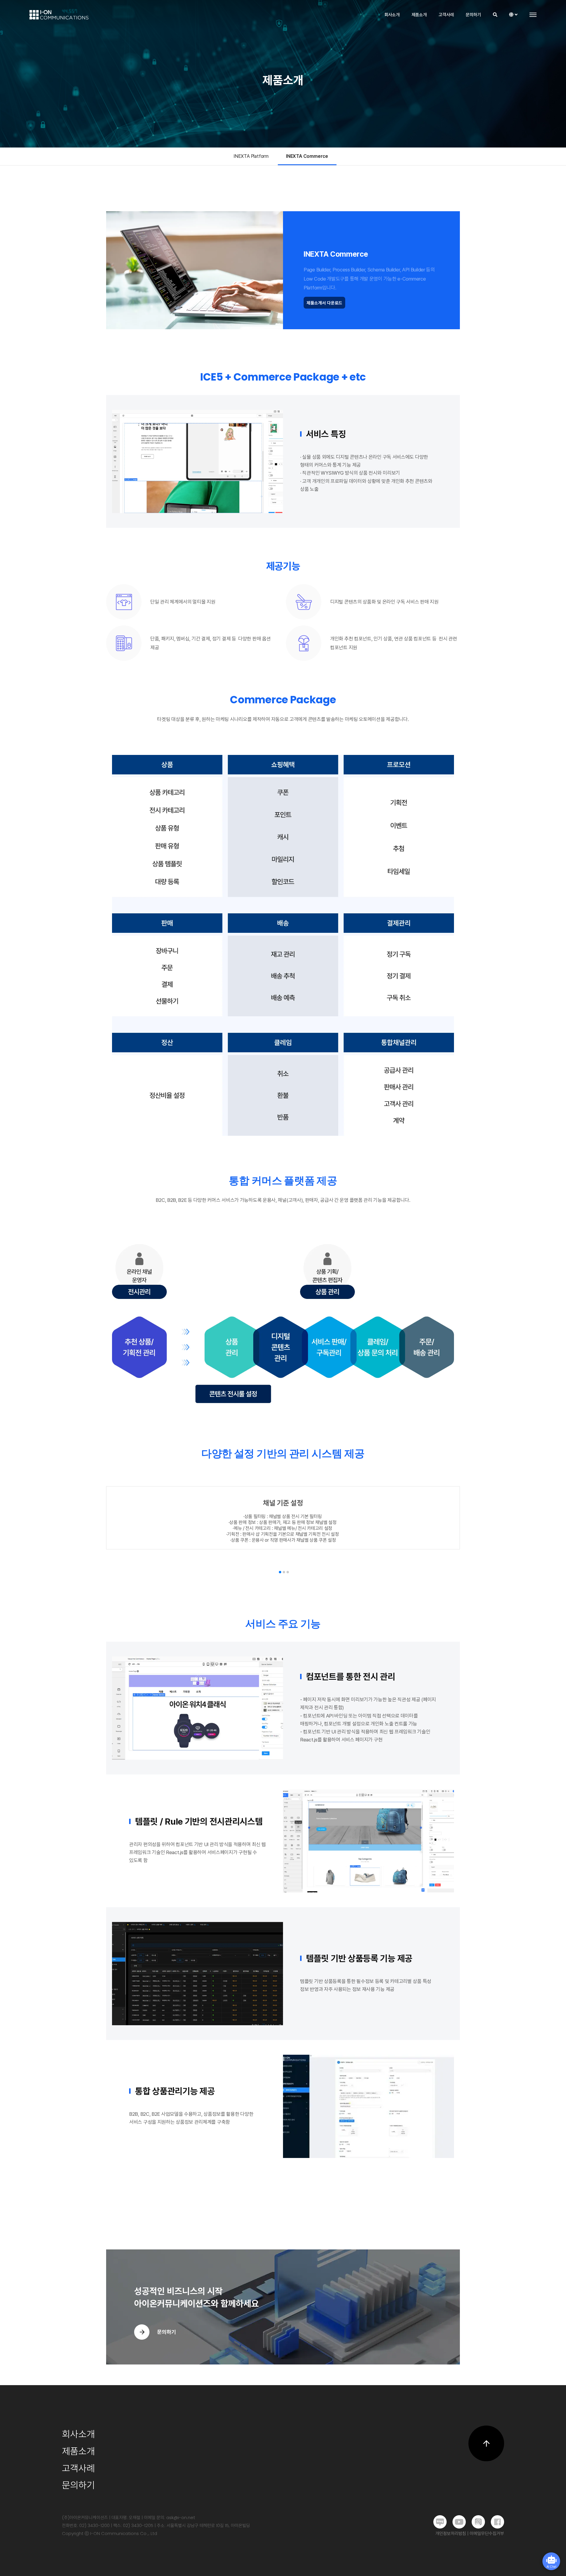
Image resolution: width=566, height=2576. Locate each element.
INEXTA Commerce (307, 156)
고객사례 (446, 15)
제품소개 (419, 15)
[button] (280, 1572)
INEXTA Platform (251, 156)
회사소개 (392, 15)
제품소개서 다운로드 (324, 303)
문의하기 (473, 15)
